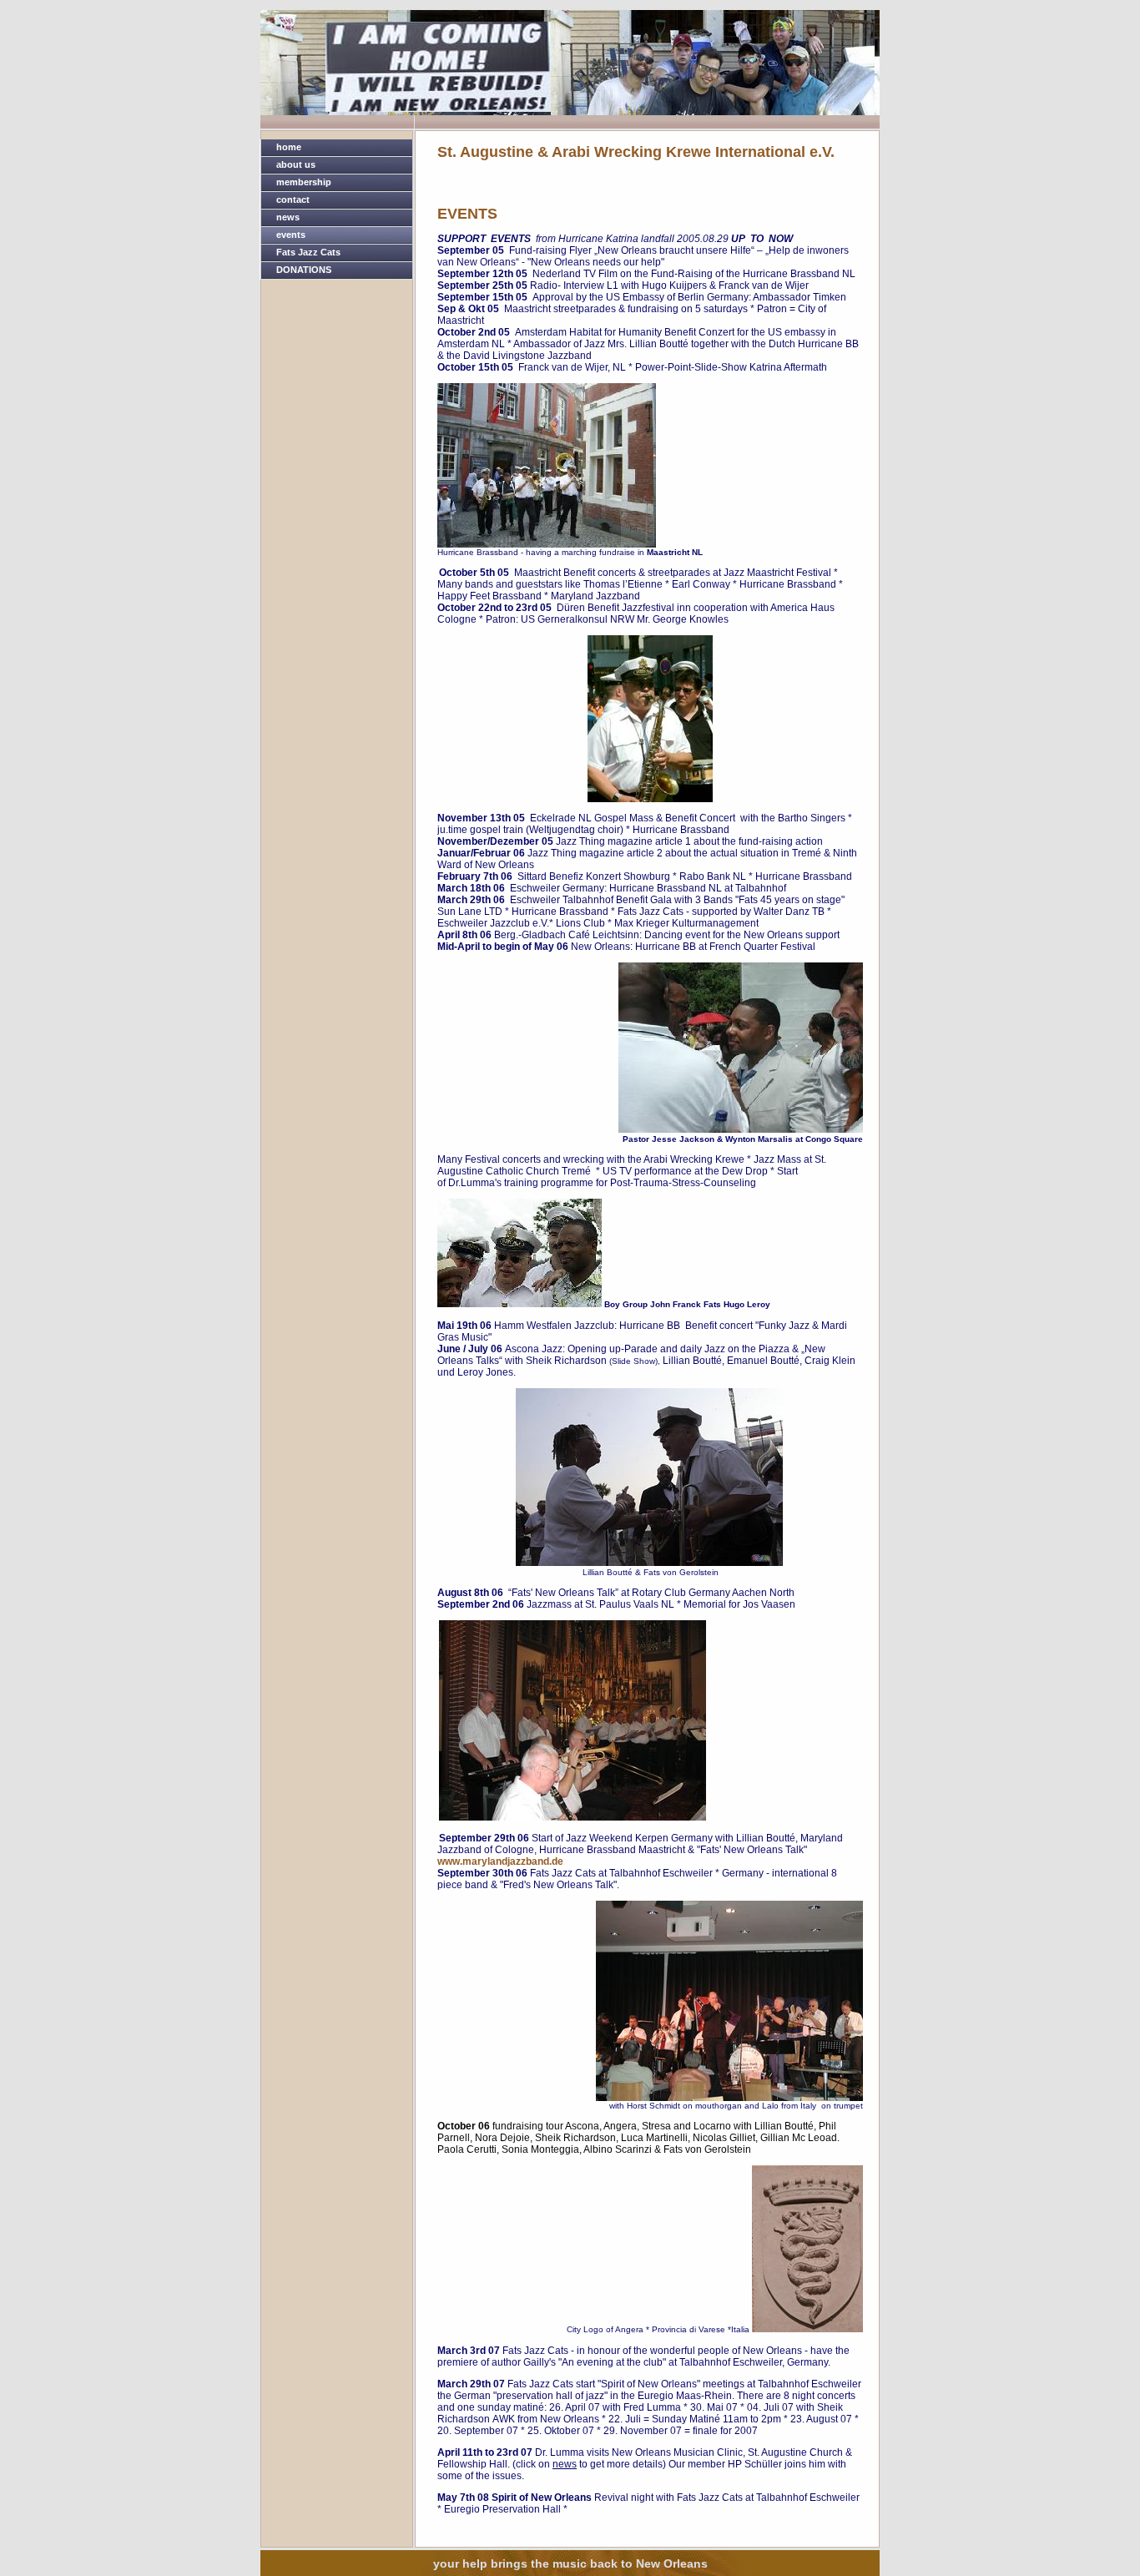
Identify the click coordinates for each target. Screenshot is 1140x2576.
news (288, 217)
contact (293, 200)
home (289, 147)
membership (304, 182)
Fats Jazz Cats (308, 252)
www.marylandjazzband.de (500, 1861)
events (291, 235)
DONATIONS (304, 270)
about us (296, 164)
